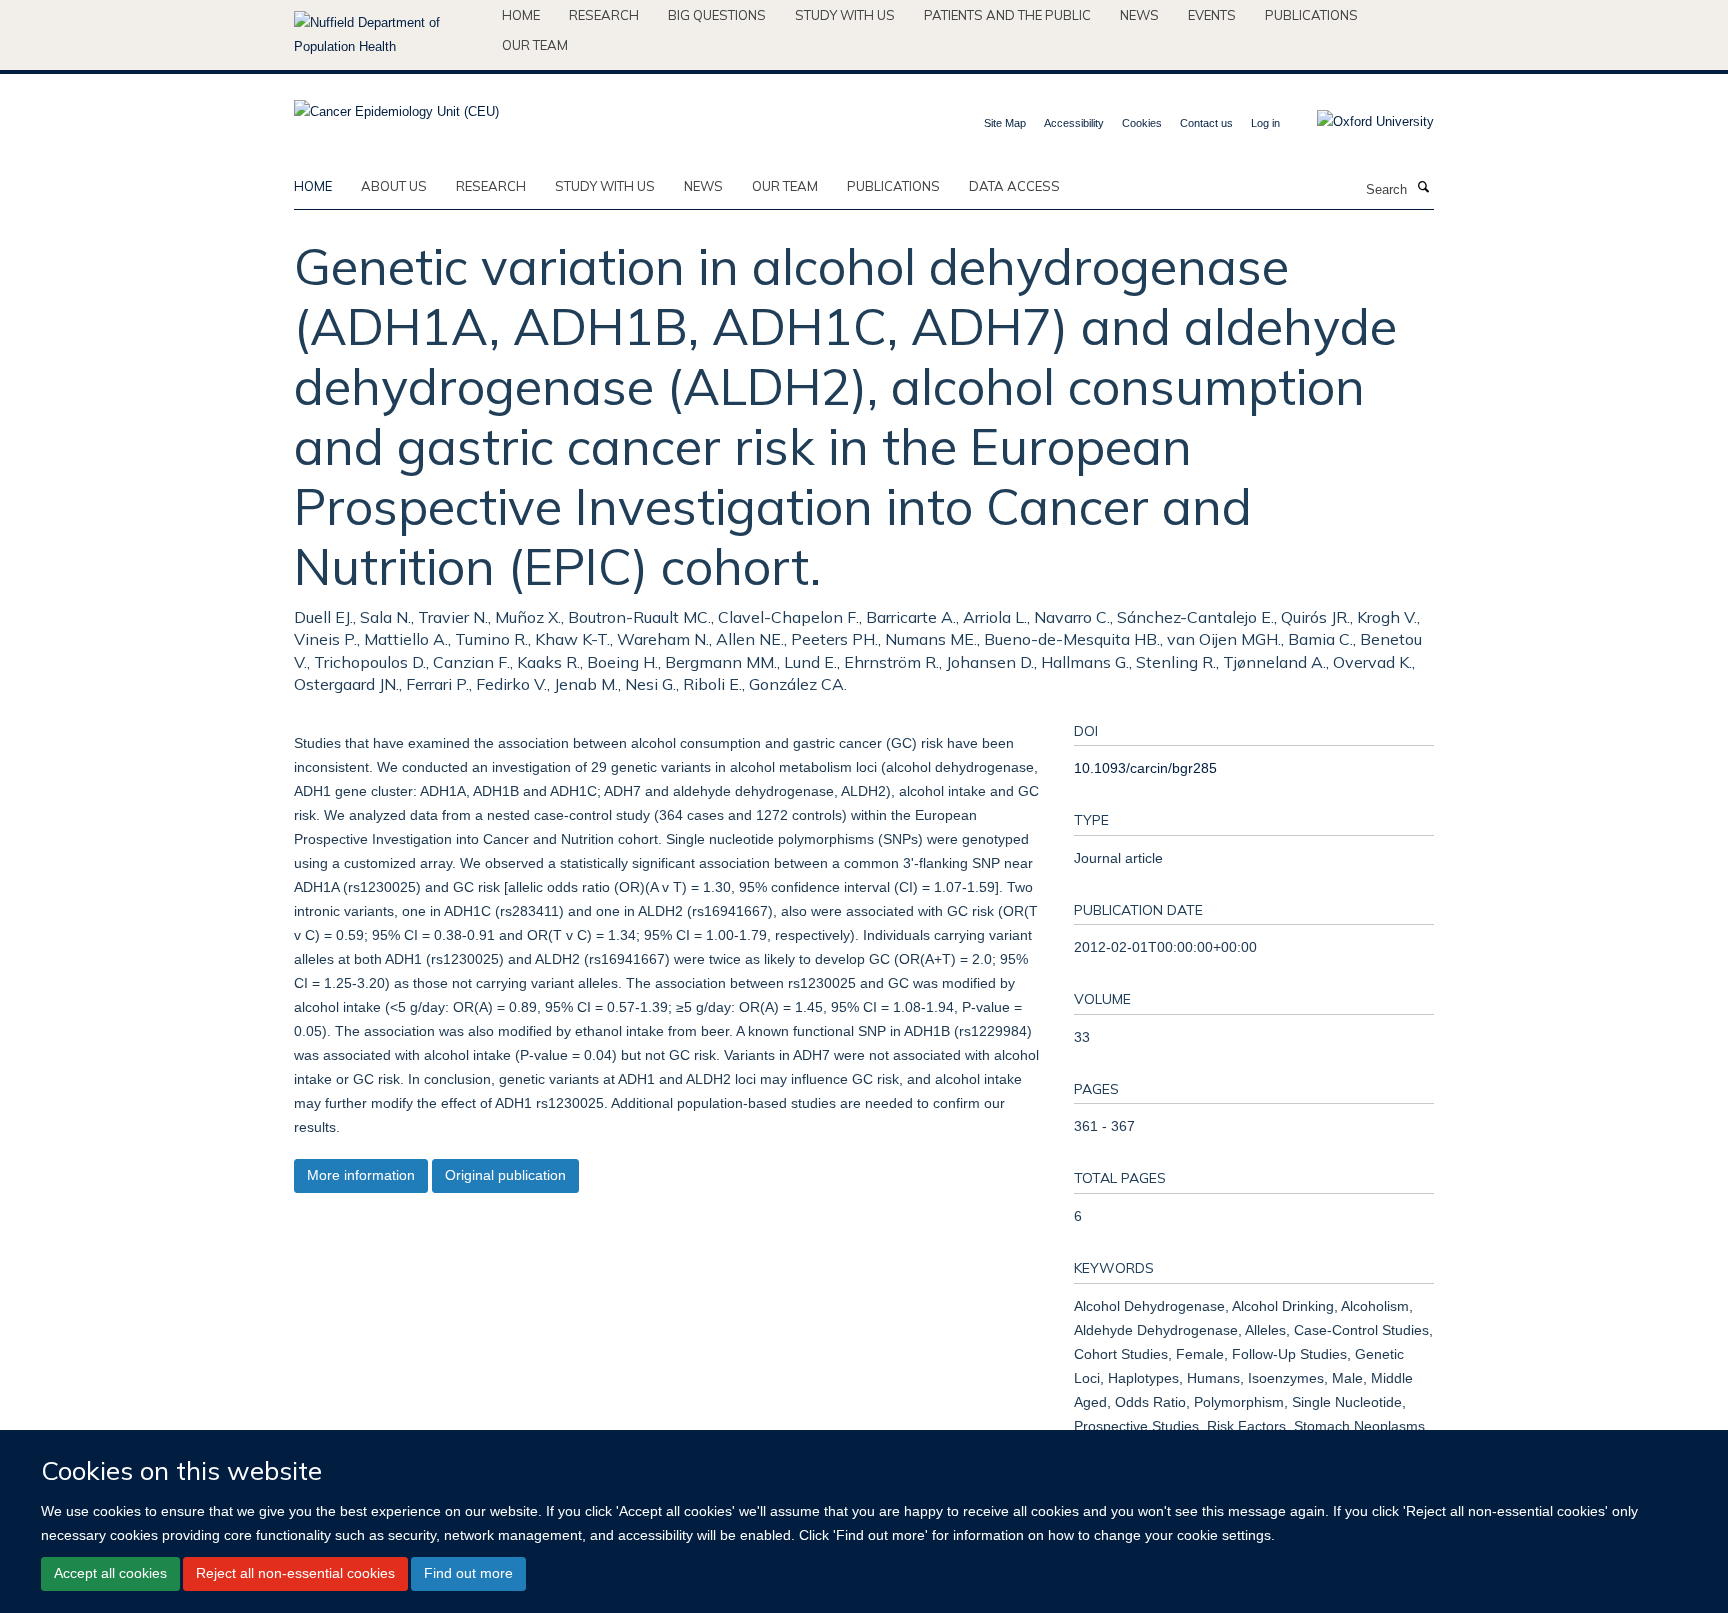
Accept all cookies (110, 1573)
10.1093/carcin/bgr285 (1145, 768)
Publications (1311, 15)
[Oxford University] (1360, 122)
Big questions (717, 15)
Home (521, 15)
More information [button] (361, 1175)
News (1139, 15)
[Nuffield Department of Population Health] (390, 35)
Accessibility (1074, 123)
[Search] (1423, 188)
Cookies (1142, 123)
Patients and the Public (1007, 15)
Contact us (1206, 123)
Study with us (845, 15)
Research (604, 15)
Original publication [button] (505, 1175)
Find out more (468, 1573)
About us (394, 186)
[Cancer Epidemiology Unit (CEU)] (396, 105)
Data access (1014, 186)
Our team (535, 45)
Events (1212, 15)
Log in (1265, 123)
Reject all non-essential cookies (295, 1573)
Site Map (1005, 123)
